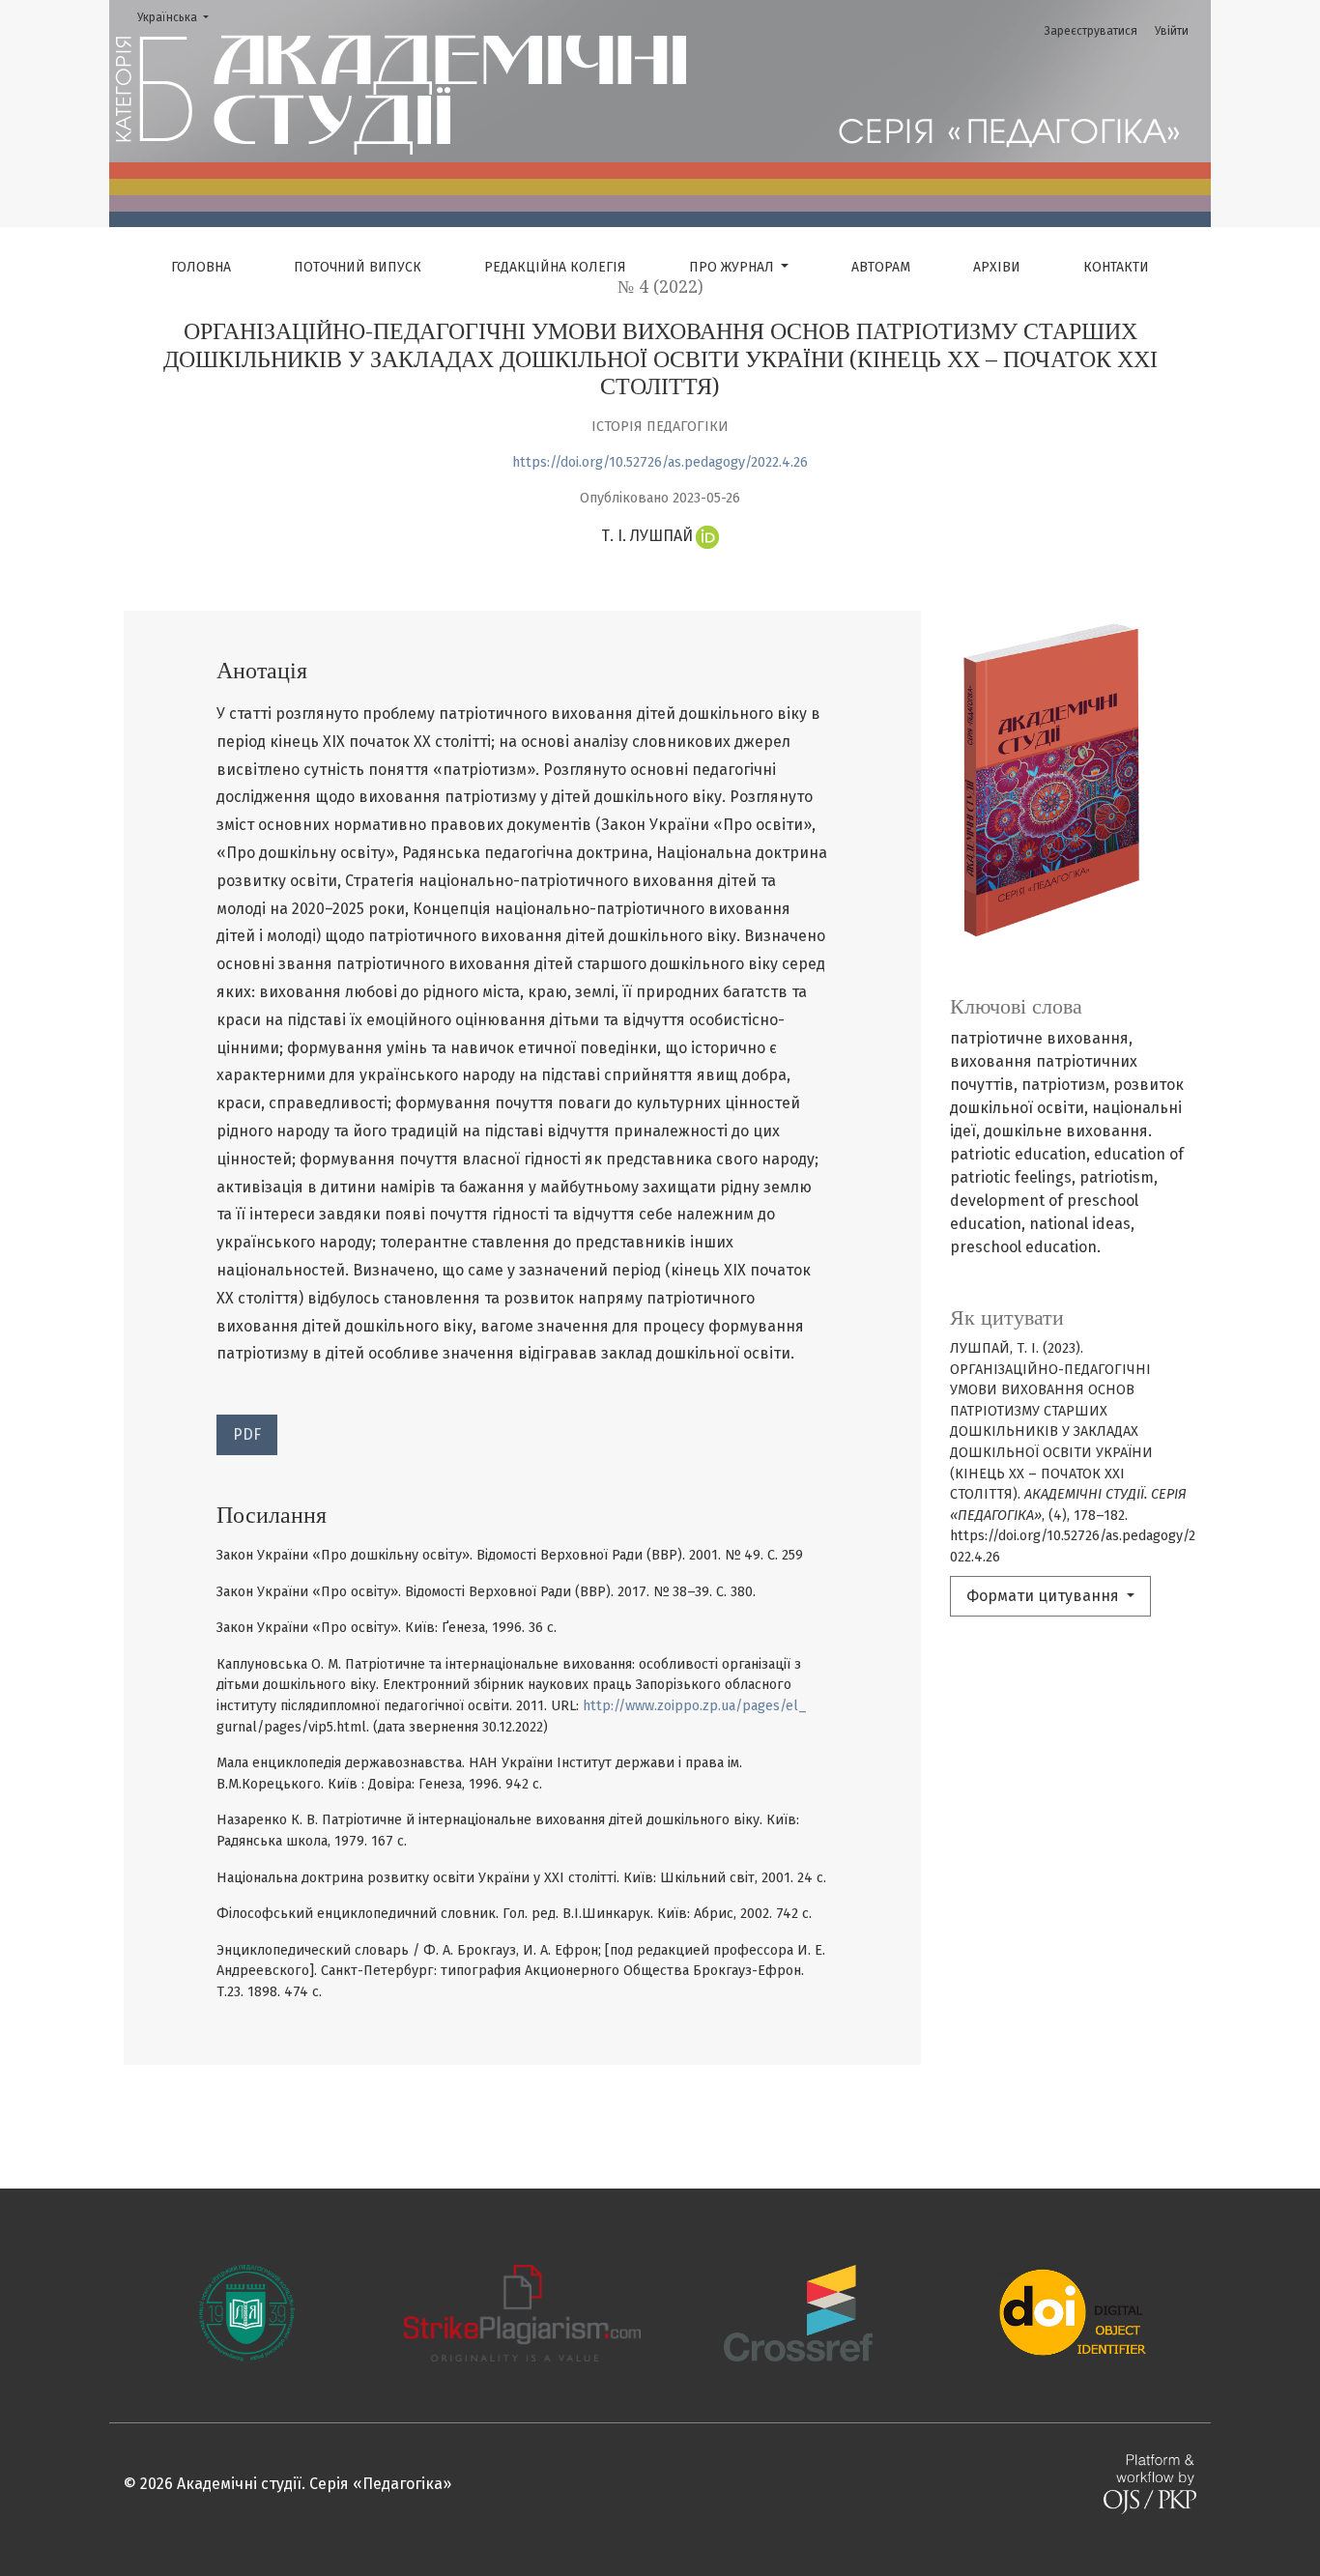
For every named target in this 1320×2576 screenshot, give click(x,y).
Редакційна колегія (555, 267)
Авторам (881, 267)
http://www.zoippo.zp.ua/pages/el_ (695, 1706)
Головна (201, 267)
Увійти (1172, 31)
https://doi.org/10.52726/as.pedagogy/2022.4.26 (660, 462)
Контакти (1116, 267)
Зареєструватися (1091, 31)
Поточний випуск (358, 267)
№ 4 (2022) (660, 287)
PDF (247, 1434)
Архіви (997, 267)
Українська (179, 17)
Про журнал (733, 267)
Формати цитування (1045, 1596)
